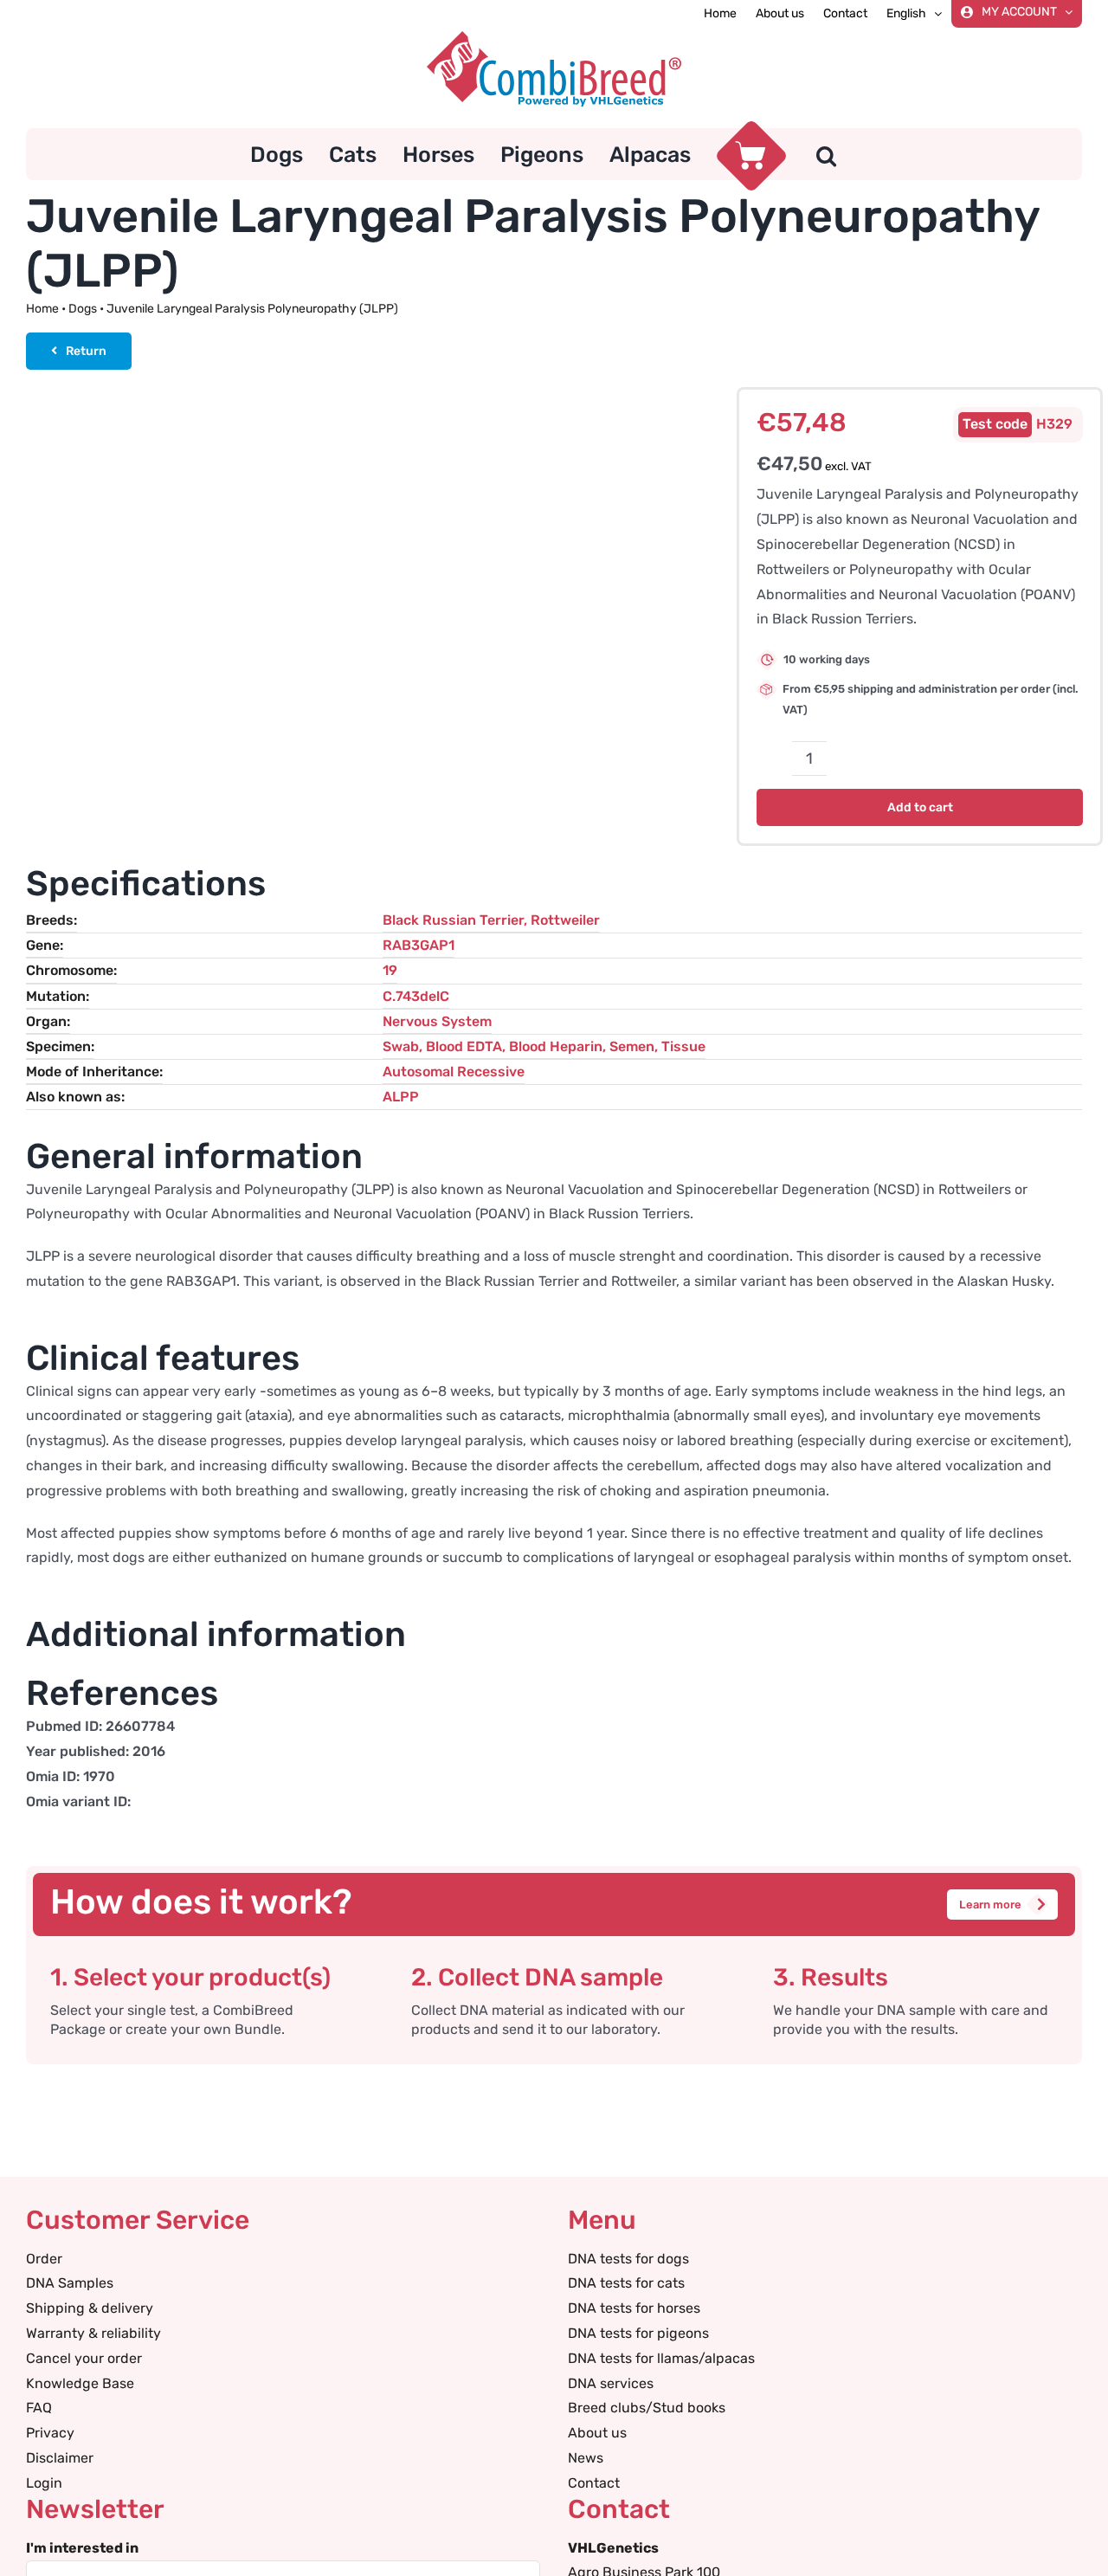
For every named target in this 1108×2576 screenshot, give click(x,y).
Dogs (83, 309)
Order (44, 2259)
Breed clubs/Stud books (647, 2408)
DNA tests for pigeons (638, 2333)
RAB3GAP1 (419, 945)
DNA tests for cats (626, 2283)
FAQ (39, 2408)
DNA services (611, 2383)
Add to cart (920, 807)
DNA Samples (70, 2283)
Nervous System (437, 1021)
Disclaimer (60, 2458)
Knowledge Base (80, 2383)
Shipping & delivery (90, 2308)
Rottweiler (565, 920)
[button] (826, 154)
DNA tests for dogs (628, 2259)
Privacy (50, 2433)
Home (42, 309)
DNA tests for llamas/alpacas (661, 2358)
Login (44, 2483)
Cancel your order (84, 2358)
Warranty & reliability (93, 2333)
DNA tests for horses (634, 2308)
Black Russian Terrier (453, 920)
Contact (594, 2483)
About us (597, 2433)
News (586, 2458)
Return (86, 351)
